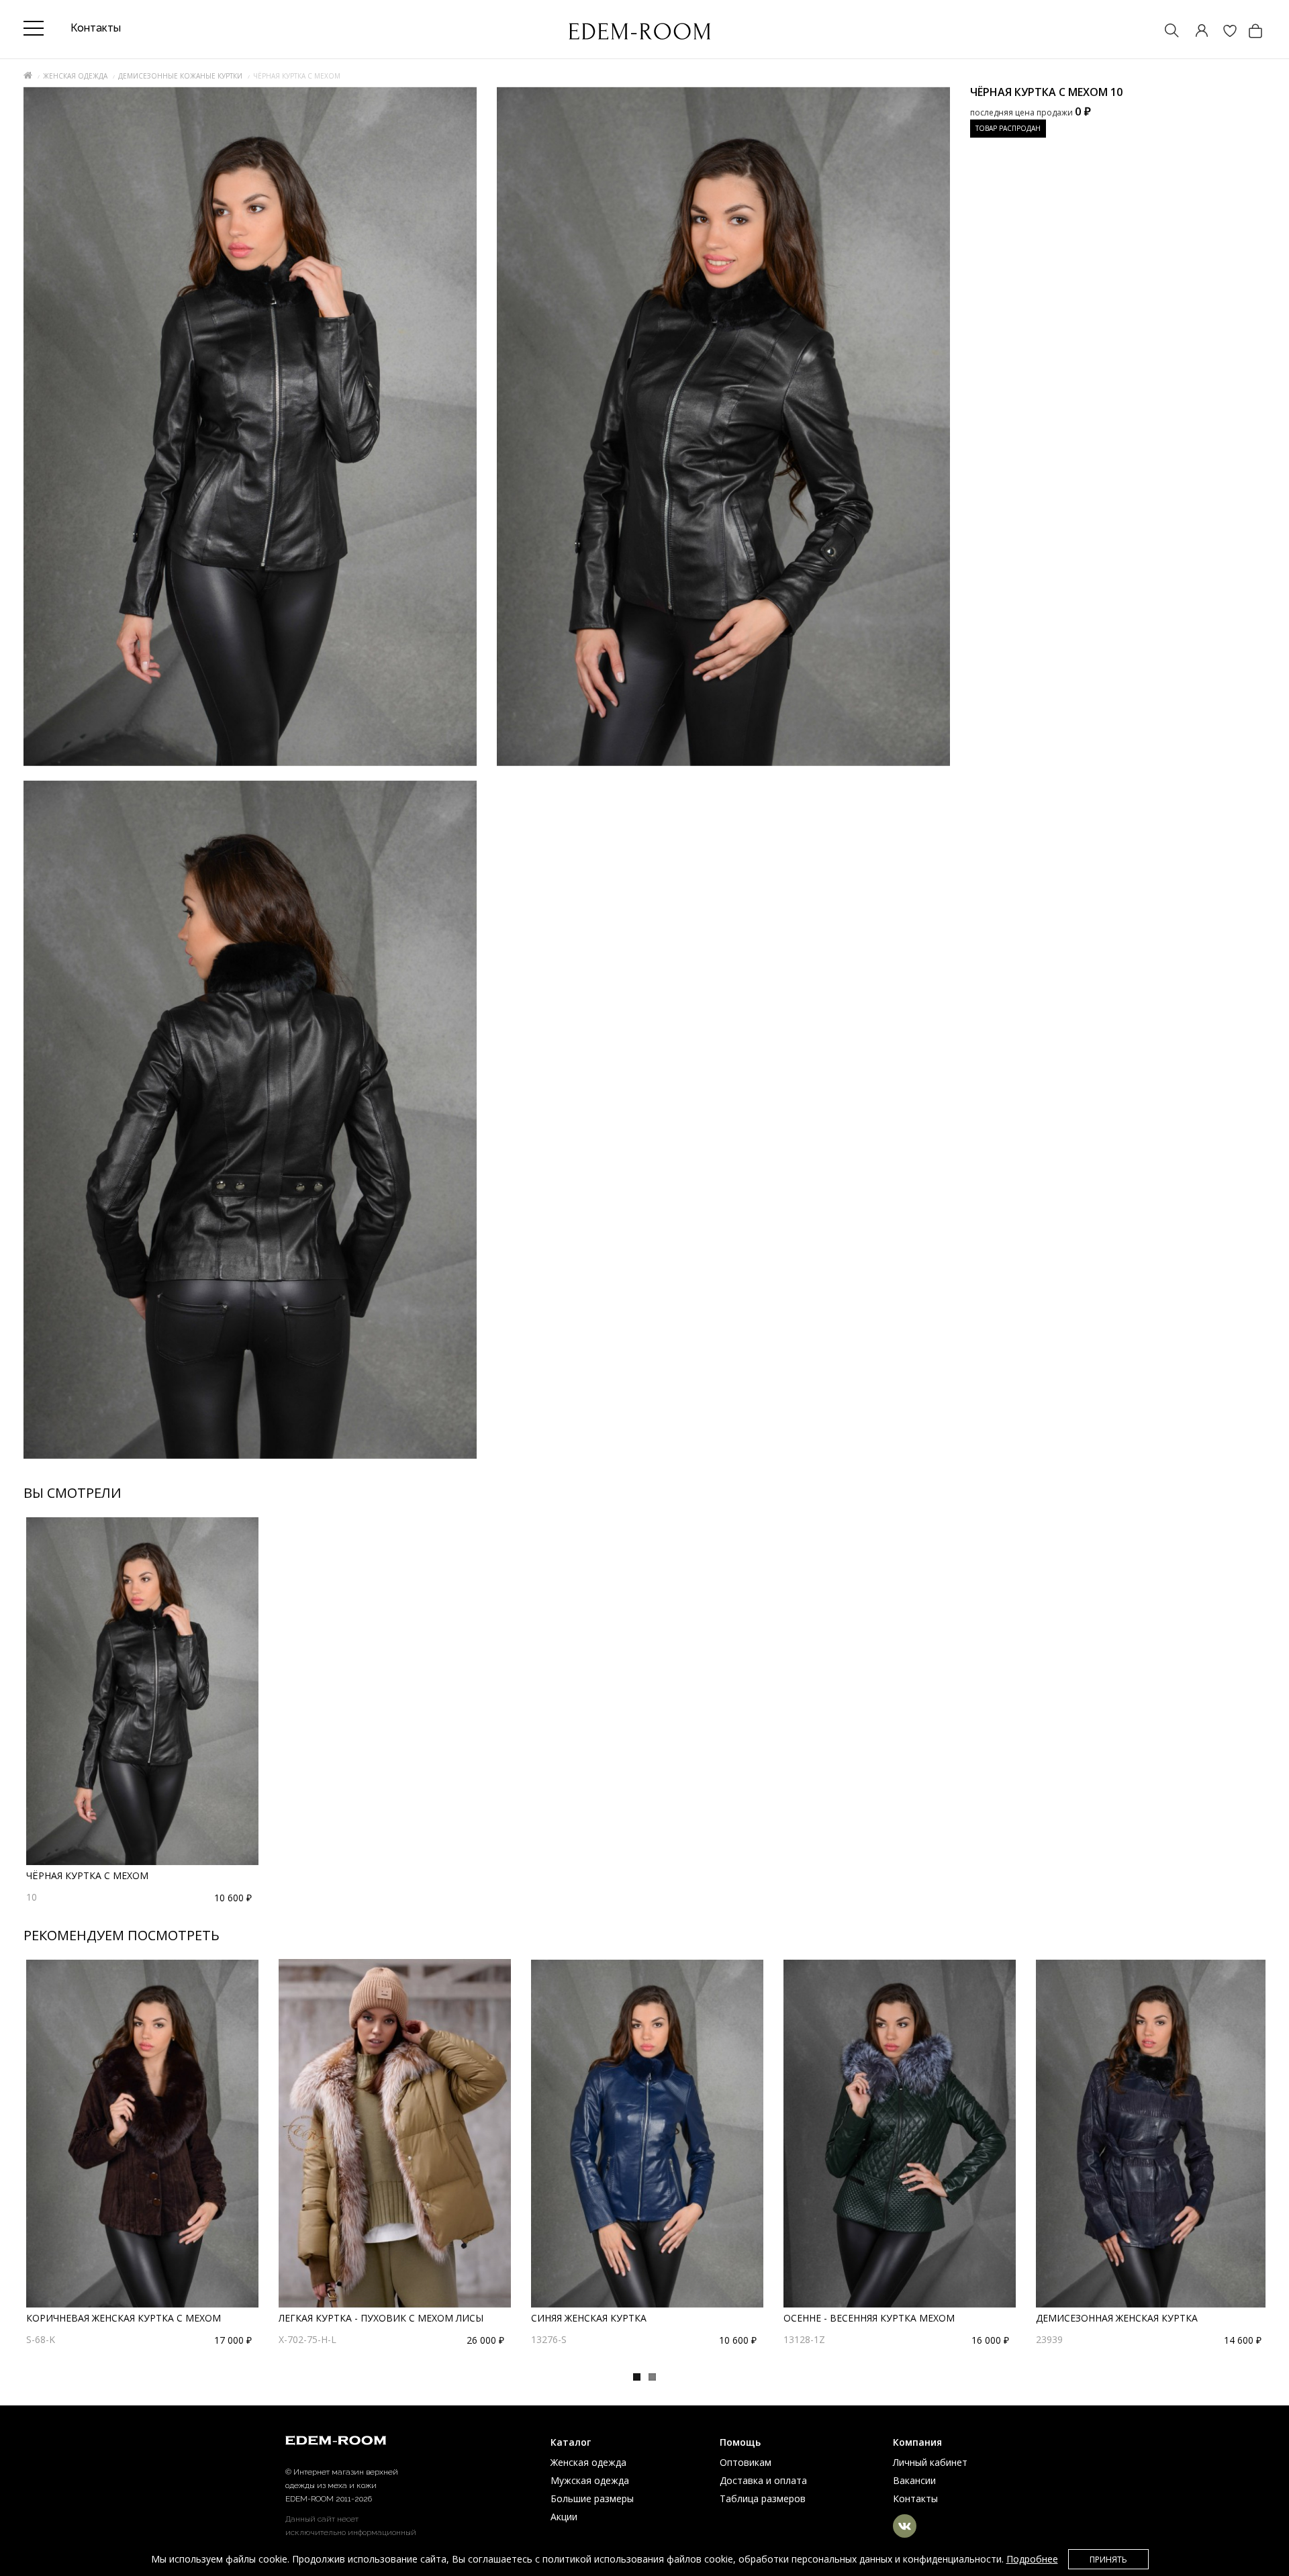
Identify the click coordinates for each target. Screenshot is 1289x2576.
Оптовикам (746, 2462)
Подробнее (1032, 2559)
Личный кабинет (930, 2462)
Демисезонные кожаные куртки (180, 76)
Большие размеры (592, 2498)
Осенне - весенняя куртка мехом (869, 2318)
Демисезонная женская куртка (1117, 2318)
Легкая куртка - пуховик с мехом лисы (381, 2318)
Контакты (915, 2498)
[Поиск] (1165, 32)
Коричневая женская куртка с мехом (124, 2318)
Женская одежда (75, 76)
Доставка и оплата (763, 2480)
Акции (564, 2517)
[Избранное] (1223, 32)
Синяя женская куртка (589, 2318)
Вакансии (914, 2480)
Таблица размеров (763, 2498)
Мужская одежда (590, 2480)
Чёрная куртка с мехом (87, 1875)
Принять (1108, 2560)
